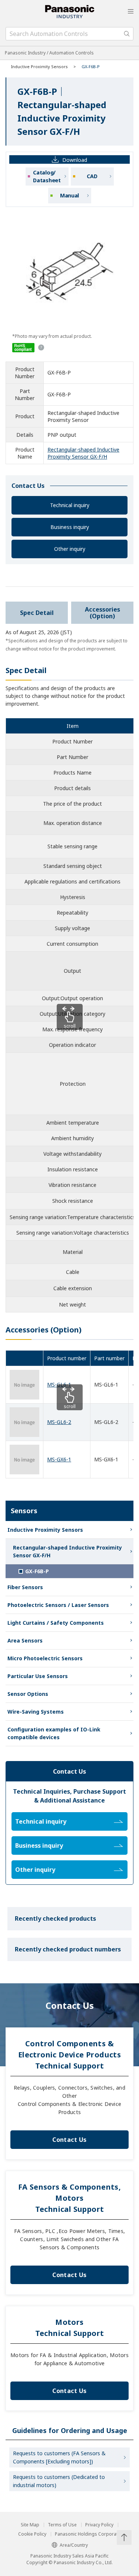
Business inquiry (70, 527)
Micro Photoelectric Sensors (45, 1658)
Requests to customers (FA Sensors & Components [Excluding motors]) (59, 2457)
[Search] (127, 34)
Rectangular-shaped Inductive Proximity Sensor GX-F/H (83, 453)
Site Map (30, 2525)
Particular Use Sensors (38, 1676)
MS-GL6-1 (59, 1384)
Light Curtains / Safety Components (56, 1623)
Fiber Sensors (25, 1587)
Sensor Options (28, 1694)
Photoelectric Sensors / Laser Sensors (58, 1605)
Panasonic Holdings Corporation (90, 2534)
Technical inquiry (70, 505)
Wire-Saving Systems (36, 1712)
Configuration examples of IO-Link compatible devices (54, 1733)
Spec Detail (37, 613)
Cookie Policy (32, 2534)
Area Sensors (25, 1640)
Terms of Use (62, 2525)
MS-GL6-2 (59, 1422)
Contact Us (69, 2140)
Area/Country (74, 2545)
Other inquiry (70, 549)
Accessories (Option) (102, 613)
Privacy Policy (99, 2525)
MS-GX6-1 (59, 1459)
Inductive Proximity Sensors (39, 66)
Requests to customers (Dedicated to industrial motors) (59, 2481)
